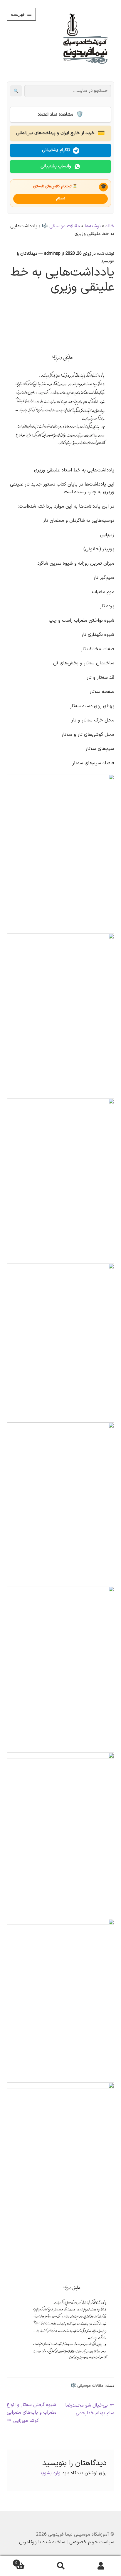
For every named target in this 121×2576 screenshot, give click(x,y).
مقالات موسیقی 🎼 (61, 226)
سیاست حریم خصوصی (92, 2542)
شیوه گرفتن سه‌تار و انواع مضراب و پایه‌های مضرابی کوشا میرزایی (32, 2413)
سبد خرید (28, 2561)
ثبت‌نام (61, 199)
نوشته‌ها (93, 226)
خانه (110, 226)
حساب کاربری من (101, 2566)
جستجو (60, 2566)
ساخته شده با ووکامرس (42, 2542)
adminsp (52, 254)
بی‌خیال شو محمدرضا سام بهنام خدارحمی (90, 2409)
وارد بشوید (50, 2473)
